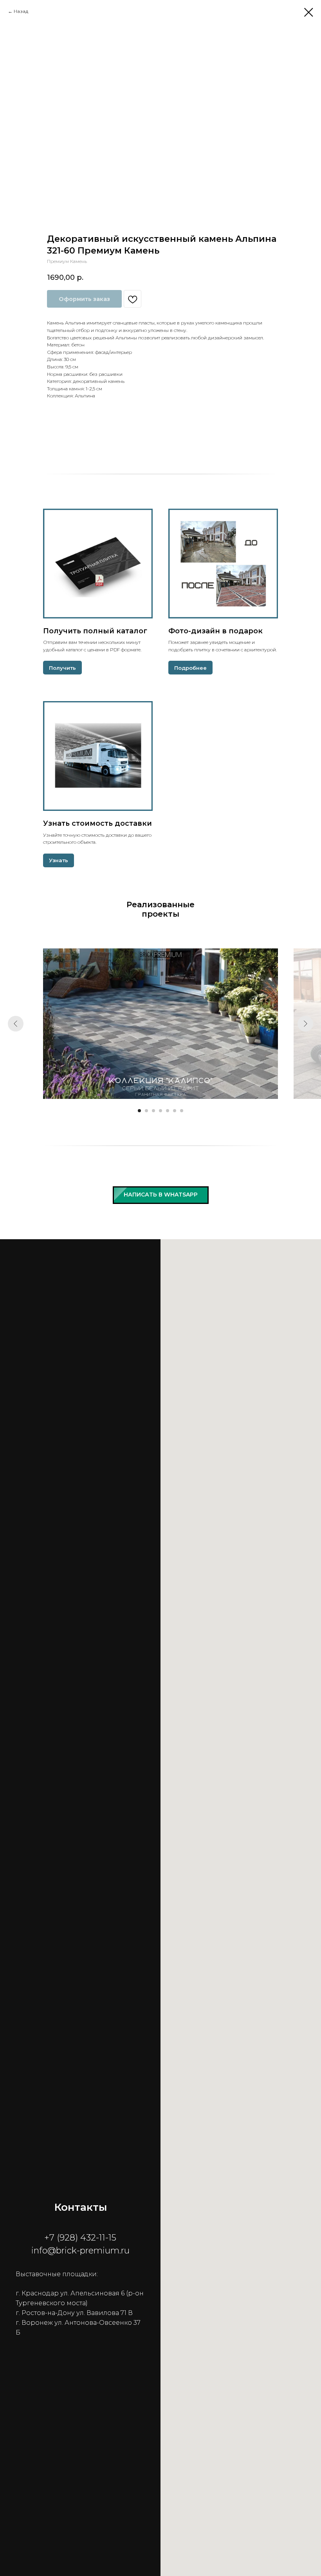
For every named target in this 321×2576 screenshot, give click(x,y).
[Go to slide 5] (168, 1111)
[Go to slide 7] (182, 1111)
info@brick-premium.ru (80, 2251)
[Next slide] (305, 1024)
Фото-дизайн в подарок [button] (216, 631)
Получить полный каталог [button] (95, 631)
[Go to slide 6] (175, 1111)
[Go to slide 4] (160, 1111)
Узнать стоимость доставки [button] (97, 823)
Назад (21, 11)
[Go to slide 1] (139, 1111)
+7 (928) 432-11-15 (80, 2238)
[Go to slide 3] (153, 1111)
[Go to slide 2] (146, 1111)
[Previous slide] (16, 1024)
